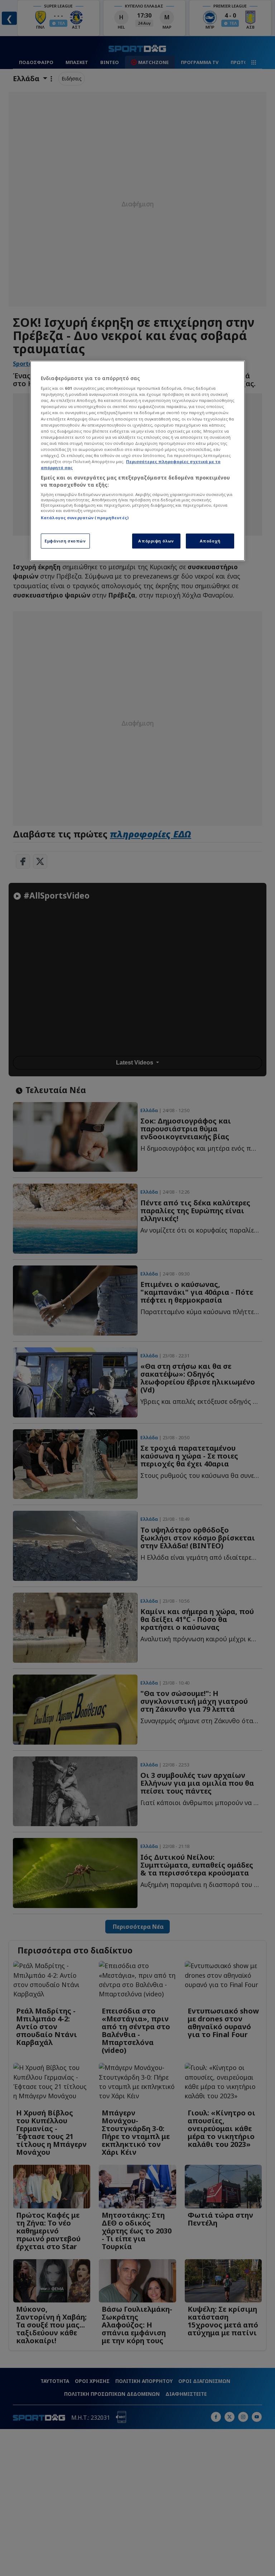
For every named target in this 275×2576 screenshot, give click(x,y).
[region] (137, 461)
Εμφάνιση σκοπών (65, 541)
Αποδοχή (210, 541)
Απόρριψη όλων (156, 541)
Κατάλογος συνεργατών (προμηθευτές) (85, 518)
